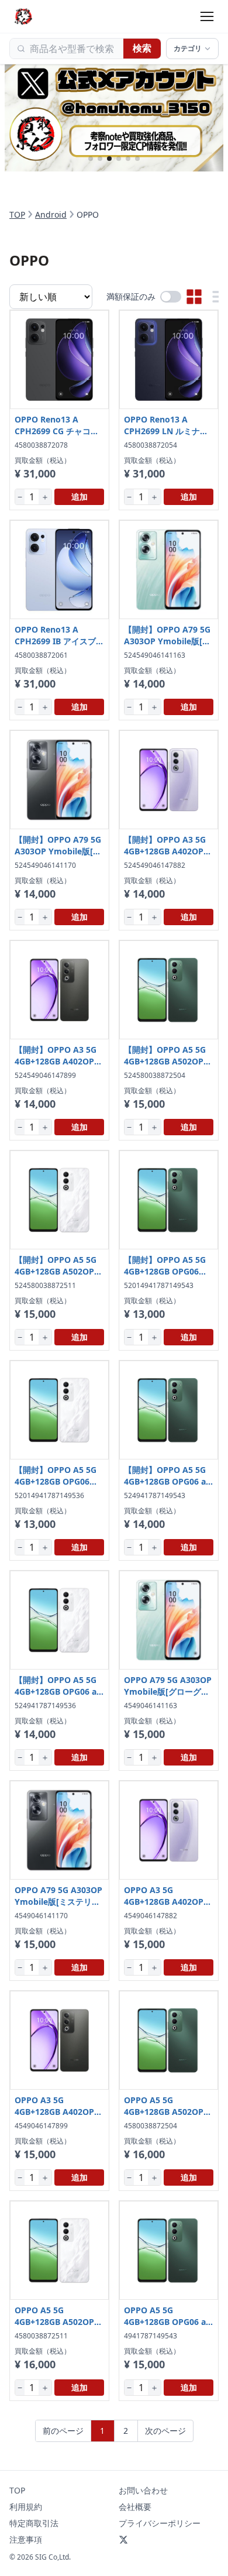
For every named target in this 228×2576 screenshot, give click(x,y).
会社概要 (135, 2507)
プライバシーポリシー (160, 2523)
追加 (80, 497)
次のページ (165, 2431)
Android (51, 214)
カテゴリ (188, 48)
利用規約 (26, 2507)
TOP (17, 214)
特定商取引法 (34, 2523)
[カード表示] (194, 297)
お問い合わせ (143, 2490)
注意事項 (26, 2539)
